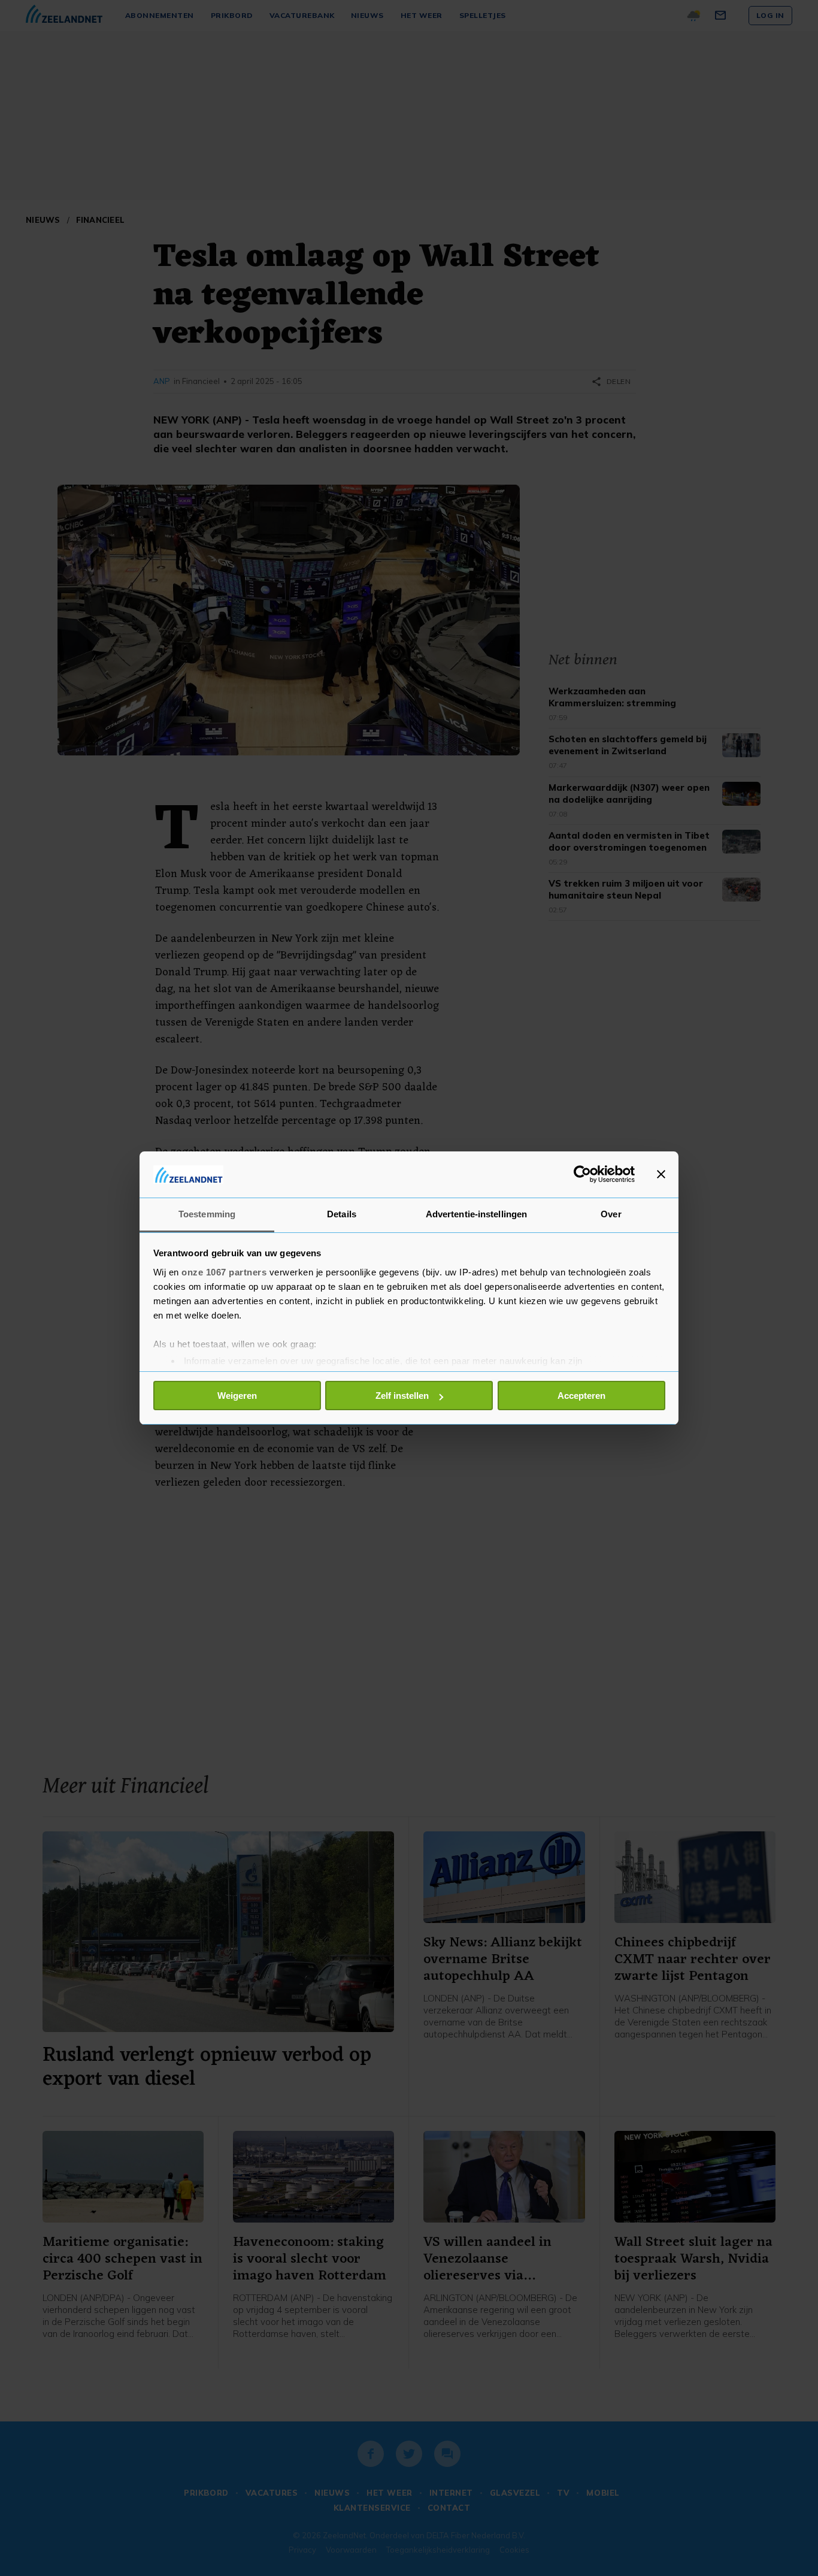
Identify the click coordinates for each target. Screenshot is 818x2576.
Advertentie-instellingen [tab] (476, 1214)
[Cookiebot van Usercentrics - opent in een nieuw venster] (582, 1174)
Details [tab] (342, 1214)
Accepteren (581, 1396)
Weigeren (237, 1396)
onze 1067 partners (224, 1272)
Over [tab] (611, 1214)
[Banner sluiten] (661, 1174)
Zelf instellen (402, 1396)
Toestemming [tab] (207, 1214)
